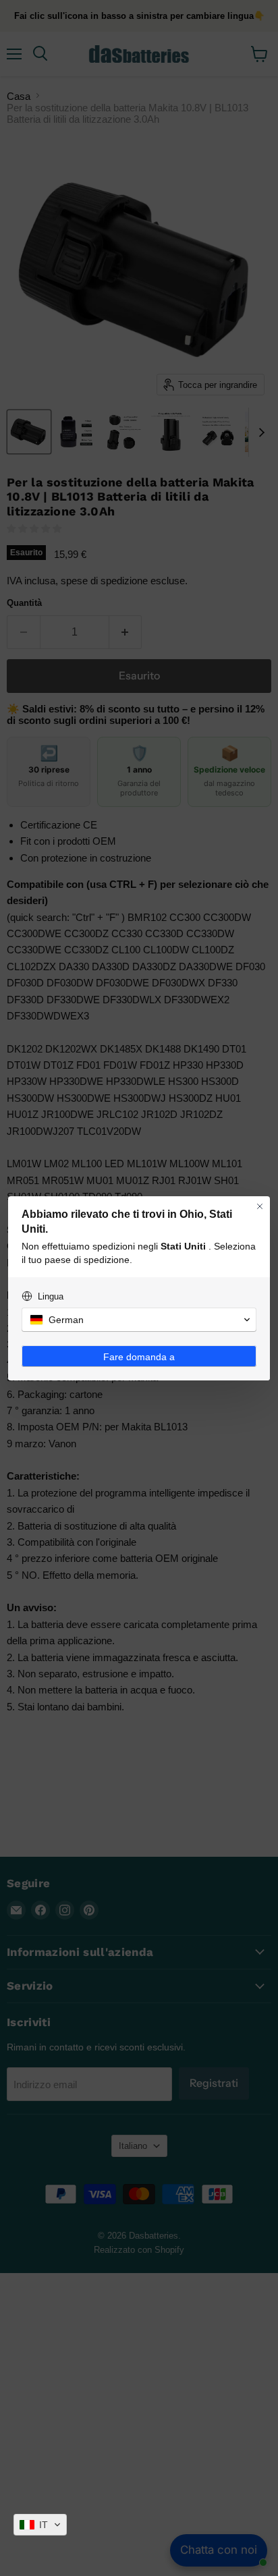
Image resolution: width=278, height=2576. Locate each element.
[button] (40, 2525)
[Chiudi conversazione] (260, 1206)
